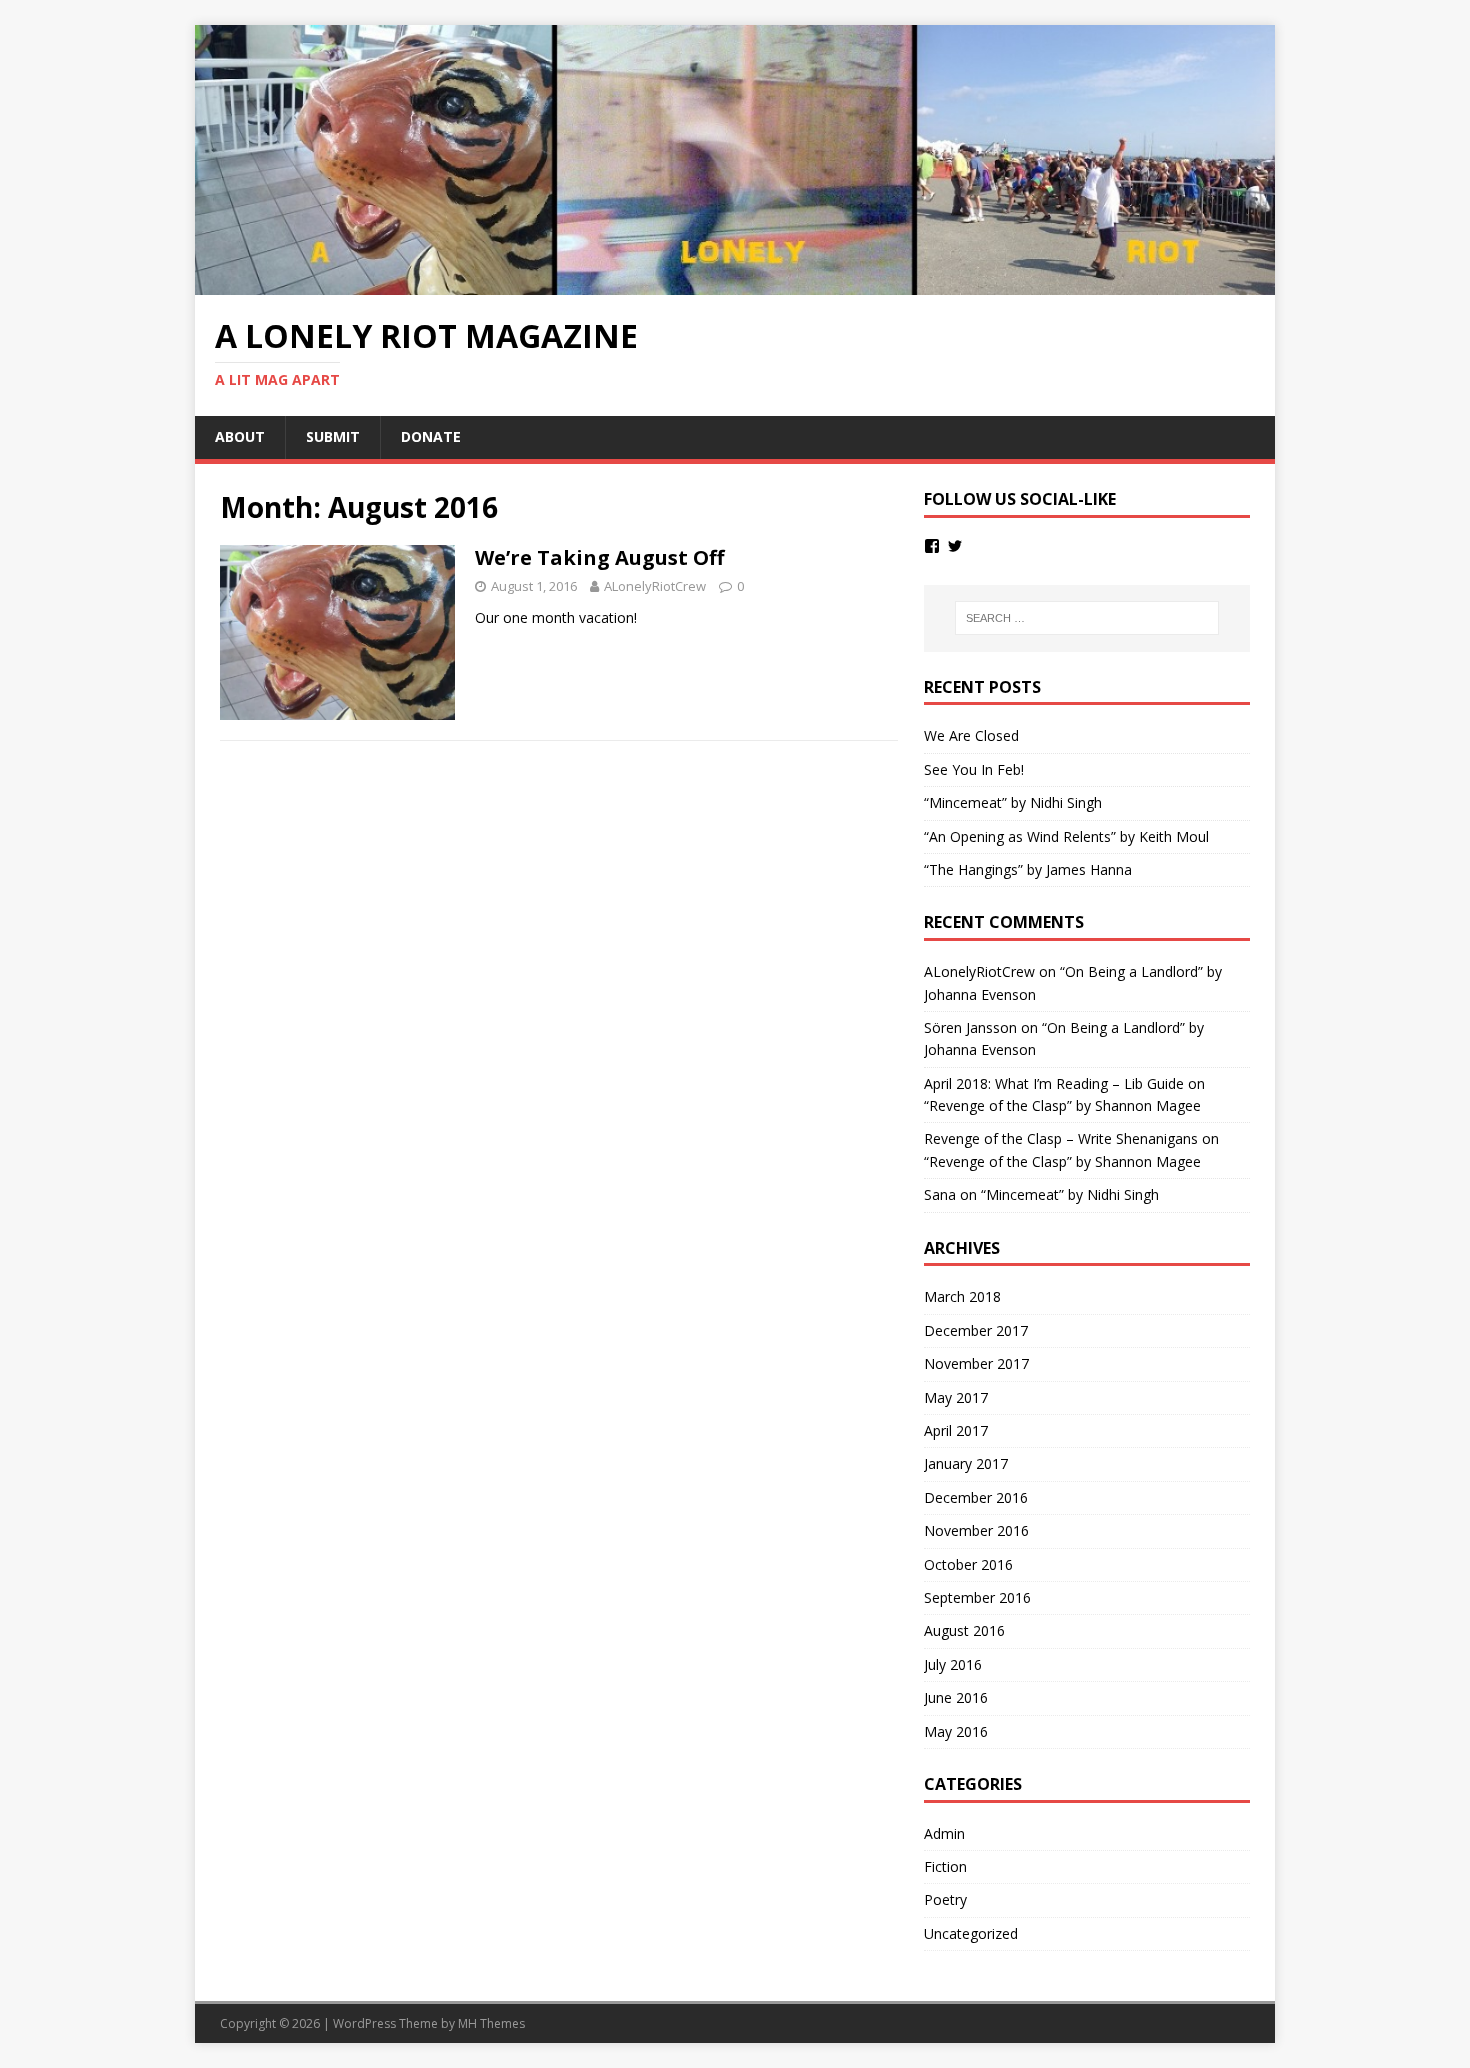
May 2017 (956, 1397)
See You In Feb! (974, 769)
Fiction (945, 1866)
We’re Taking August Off (599, 557)
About (240, 436)
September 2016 (977, 1597)
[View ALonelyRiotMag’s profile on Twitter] (955, 546)
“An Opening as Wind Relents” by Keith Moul (1066, 836)
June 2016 (956, 1697)
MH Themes (491, 2023)
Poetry (945, 1899)
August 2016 (964, 1630)
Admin (944, 1833)
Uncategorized (971, 1933)
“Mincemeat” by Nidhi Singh (1013, 802)
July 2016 (953, 1664)
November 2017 (976, 1363)
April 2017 (956, 1430)
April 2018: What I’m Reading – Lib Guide (1054, 1083)
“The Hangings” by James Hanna (1028, 869)
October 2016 (968, 1564)
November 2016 (976, 1530)
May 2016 (956, 1731)
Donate (431, 436)
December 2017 (976, 1330)
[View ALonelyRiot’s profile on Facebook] (932, 546)
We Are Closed (971, 735)
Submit (333, 436)
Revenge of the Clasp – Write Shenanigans (1061, 1138)
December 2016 (976, 1497)
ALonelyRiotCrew (655, 586)
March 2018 (962, 1296)
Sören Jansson (970, 1027)
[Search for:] (1087, 618)
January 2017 (966, 1463)
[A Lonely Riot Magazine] (735, 283)
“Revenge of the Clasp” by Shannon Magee (1062, 1105)
